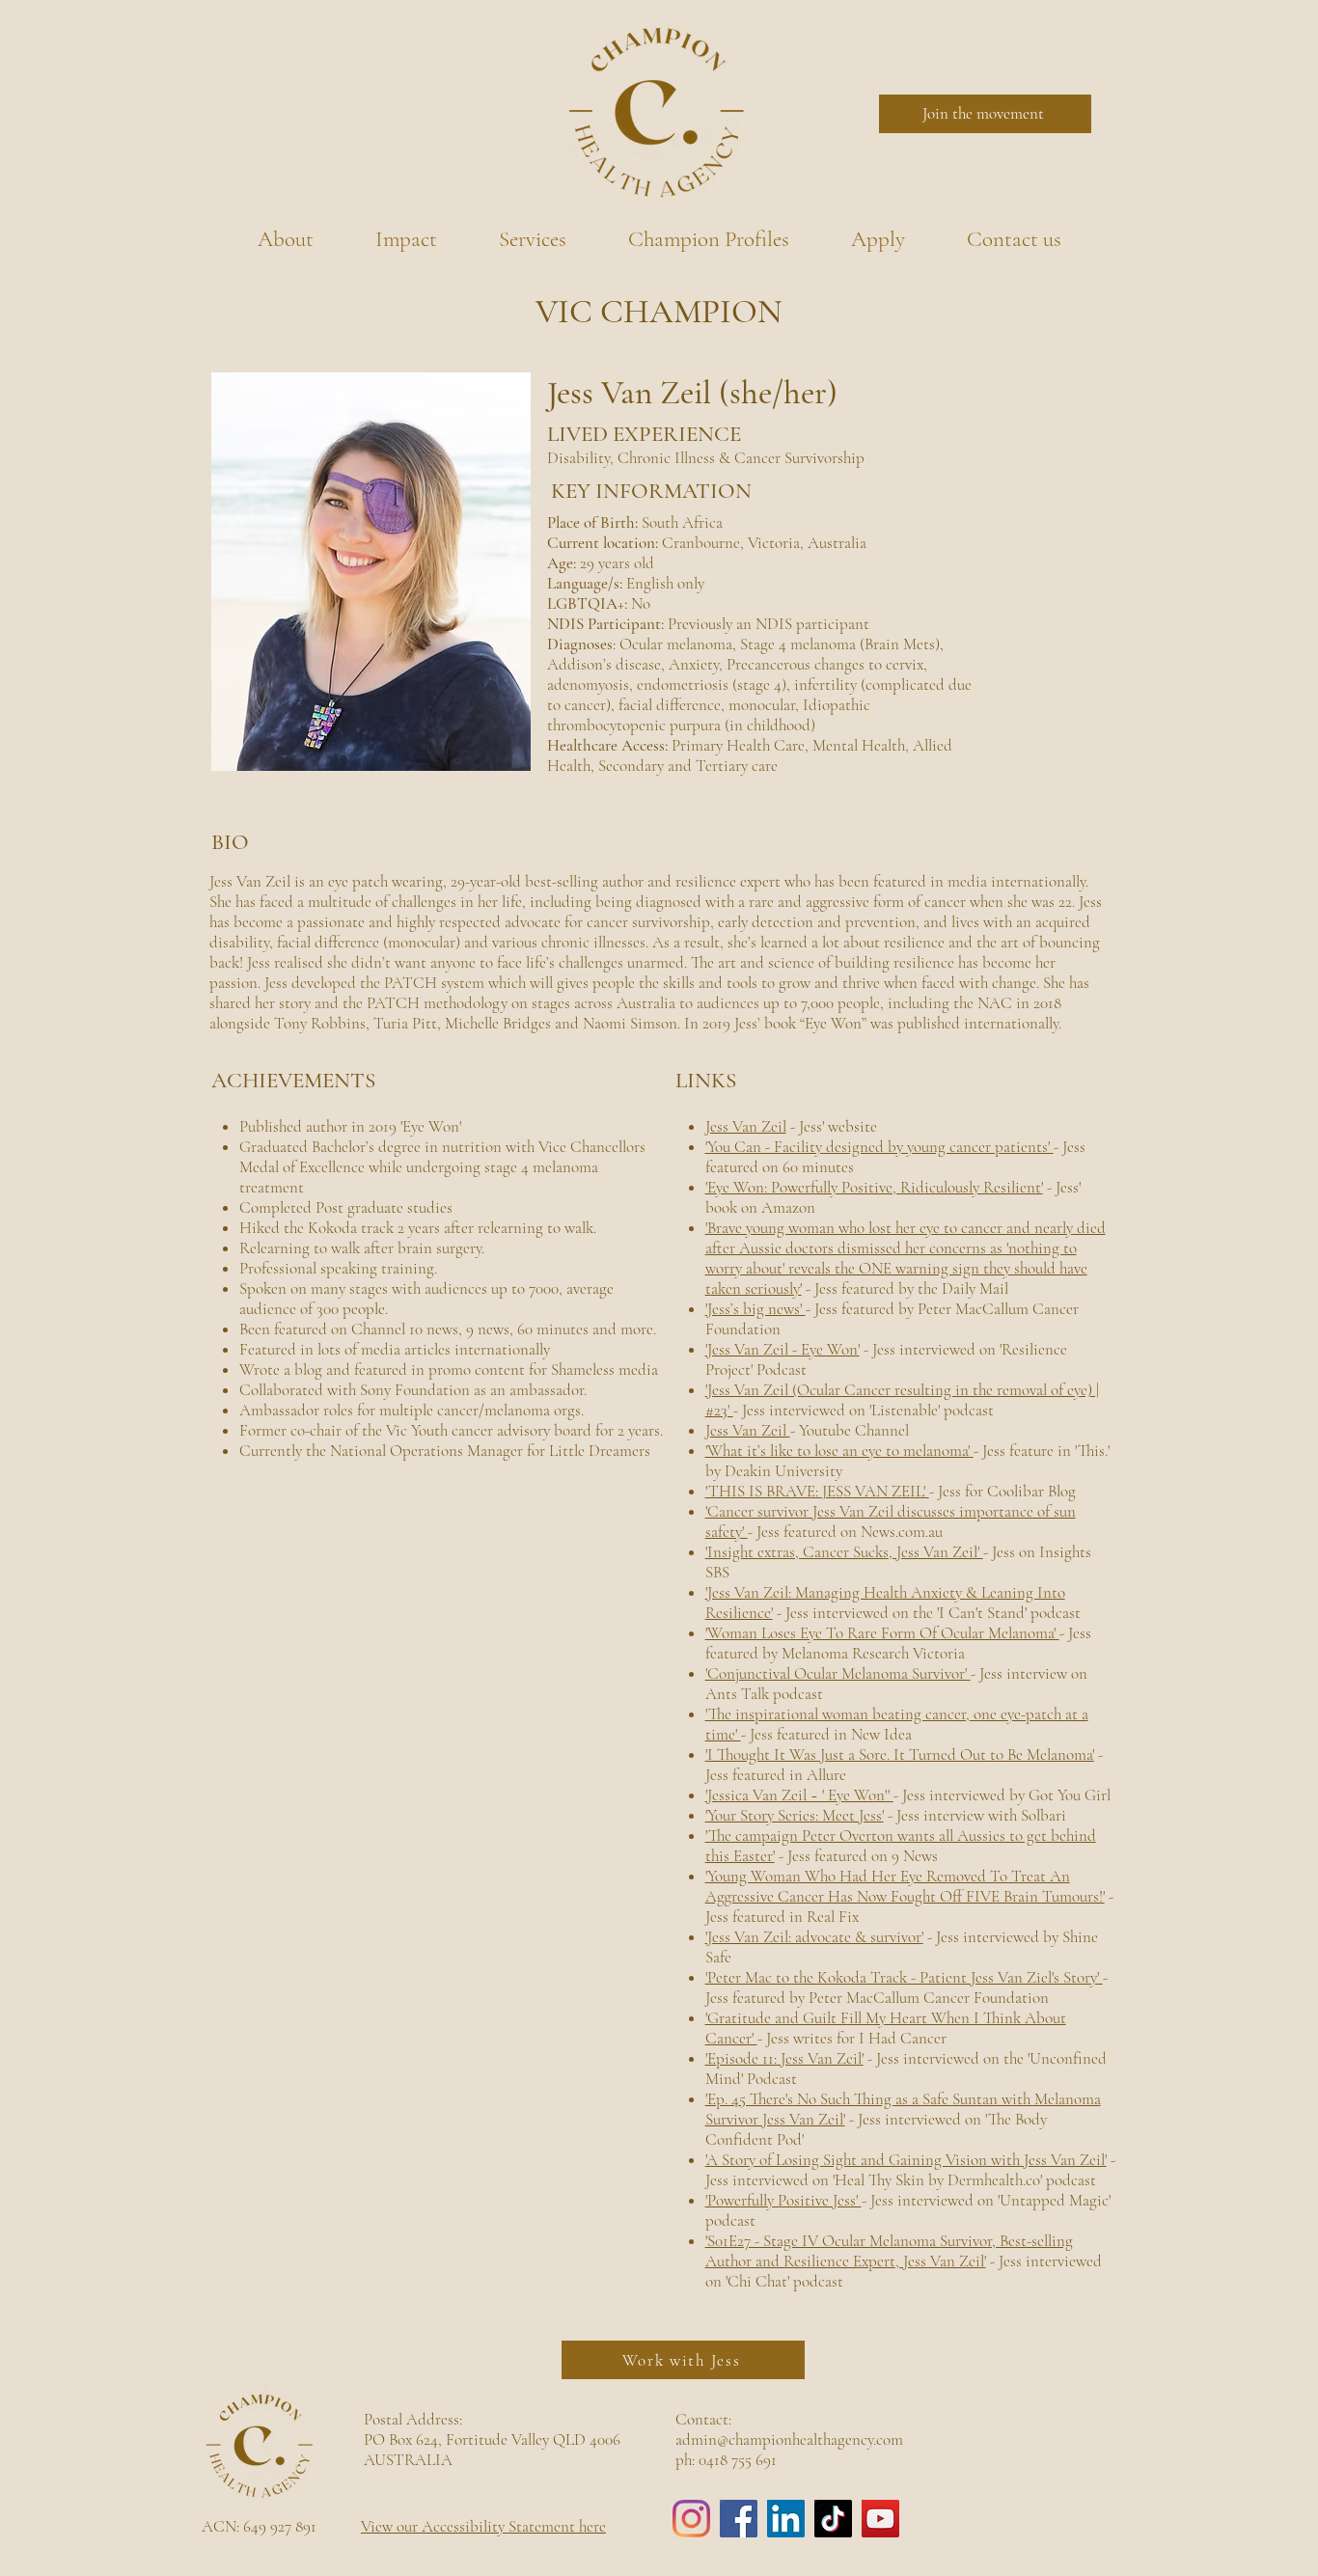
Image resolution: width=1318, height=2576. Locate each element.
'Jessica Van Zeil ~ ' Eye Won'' (799, 1795)
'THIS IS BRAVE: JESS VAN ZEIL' (817, 1491)
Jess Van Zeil (746, 1126)
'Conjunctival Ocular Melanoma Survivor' (838, 1673)
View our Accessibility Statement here (483, 2526)
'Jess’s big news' (755, 1309)
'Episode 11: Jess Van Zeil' (784, 2058)
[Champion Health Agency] (691, 2519)
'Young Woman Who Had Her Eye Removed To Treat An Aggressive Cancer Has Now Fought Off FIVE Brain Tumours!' (905, 1886)
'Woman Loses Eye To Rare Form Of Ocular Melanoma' (882, 1633)
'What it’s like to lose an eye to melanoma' (839, 1451)
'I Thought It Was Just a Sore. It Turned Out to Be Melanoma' (900, 1754)
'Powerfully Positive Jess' (783, 2200)
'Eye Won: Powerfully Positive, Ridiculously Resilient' (874, 1187)
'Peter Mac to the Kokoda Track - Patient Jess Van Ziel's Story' (904, 1977)
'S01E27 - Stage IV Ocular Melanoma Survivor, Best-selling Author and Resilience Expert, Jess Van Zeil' (889, 2251)
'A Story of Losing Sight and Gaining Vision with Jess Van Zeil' (906, 2160)
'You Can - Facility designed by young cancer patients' (879, 1147)
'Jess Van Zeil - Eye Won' (783, 1349)
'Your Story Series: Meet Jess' (795, 1815)
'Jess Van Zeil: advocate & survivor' (814, 1937)
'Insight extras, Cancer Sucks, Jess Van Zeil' (844, 1552)
